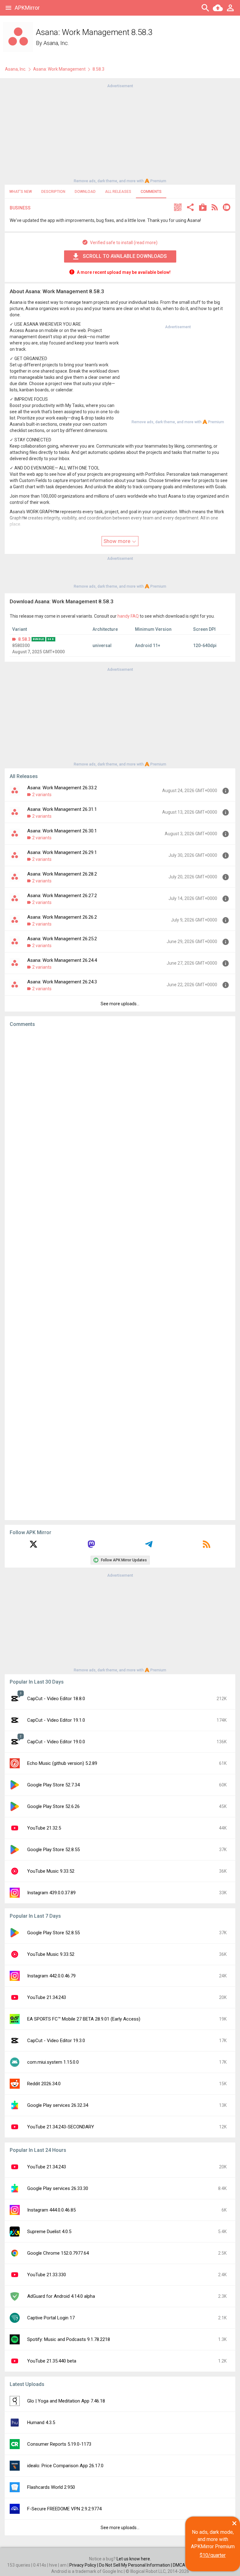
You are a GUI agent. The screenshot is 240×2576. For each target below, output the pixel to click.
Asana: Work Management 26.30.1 (62, 831)
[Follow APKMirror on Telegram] (149, 1546)
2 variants (42, 795)
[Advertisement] (120, 133)
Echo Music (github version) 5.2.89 (62, 1763)
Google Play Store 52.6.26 (53, 1806)
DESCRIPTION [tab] (53, 192)
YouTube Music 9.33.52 (51, 1871)
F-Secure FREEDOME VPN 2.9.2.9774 (64, 2509)
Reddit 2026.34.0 (44, 2084)
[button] (178, 208)
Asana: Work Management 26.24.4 (62, 960)
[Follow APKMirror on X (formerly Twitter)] (33, 1546)
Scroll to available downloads (125, 256)
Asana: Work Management (59, 69)
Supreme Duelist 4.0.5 (49, 2232)
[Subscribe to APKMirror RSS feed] (207, 1546)
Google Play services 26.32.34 (58, 2105)
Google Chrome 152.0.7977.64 (58, 2253)
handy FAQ (128, 616)
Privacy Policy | (84, 2565)
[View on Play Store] (203, 208)
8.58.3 (24, 639)
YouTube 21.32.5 (44, 1828)
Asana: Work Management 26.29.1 (62, 852)
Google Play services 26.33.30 (58, 2188)
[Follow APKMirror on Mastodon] (91, 1546)
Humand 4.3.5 (41, 2423)
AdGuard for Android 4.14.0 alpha (61, 2296)
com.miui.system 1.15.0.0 (53, 2062)
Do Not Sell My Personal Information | (136, 2565)
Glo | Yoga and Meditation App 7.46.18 (66, 2401)
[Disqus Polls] (120, 1111)
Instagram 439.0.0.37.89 (51, 1893)
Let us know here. (134, 2559)
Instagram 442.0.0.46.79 (51, 1976)
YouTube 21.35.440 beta (52, 2361)
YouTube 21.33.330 (47, 2275)
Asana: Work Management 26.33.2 (62, 788)
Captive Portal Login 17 (51, 2318)
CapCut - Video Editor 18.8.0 (56, 1699)
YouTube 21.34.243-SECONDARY (61, 2127)
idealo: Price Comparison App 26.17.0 (65, 2466)
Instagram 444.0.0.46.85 (51, 2210)
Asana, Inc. (56, 43)
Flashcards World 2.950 (51, 2487)
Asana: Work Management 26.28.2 (62, 874)
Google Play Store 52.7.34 (53, 1785)
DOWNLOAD (85, 192)
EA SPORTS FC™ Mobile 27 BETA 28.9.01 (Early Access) (84, 2019)
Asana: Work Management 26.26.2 (62, 917)
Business (20, 208)
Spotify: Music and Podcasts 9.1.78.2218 (69, 2339)
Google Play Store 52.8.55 (53, 1850)
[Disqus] (120, 1274)
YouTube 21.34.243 (47, 1997)
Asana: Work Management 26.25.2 (62, 939)
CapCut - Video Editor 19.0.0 (56, 1742)
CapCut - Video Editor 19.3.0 (56, 2041)
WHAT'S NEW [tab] (21, 192)
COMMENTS (151, 192)
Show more (117, 541)
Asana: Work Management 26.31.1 (62, 809)
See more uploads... (120, 1004)
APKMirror (27, 8)
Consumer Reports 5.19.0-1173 (59, 2444)
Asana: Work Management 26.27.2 (62, 896)
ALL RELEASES (118, 192)
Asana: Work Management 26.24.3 (62, 982)
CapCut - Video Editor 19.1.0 (56, 1720)
